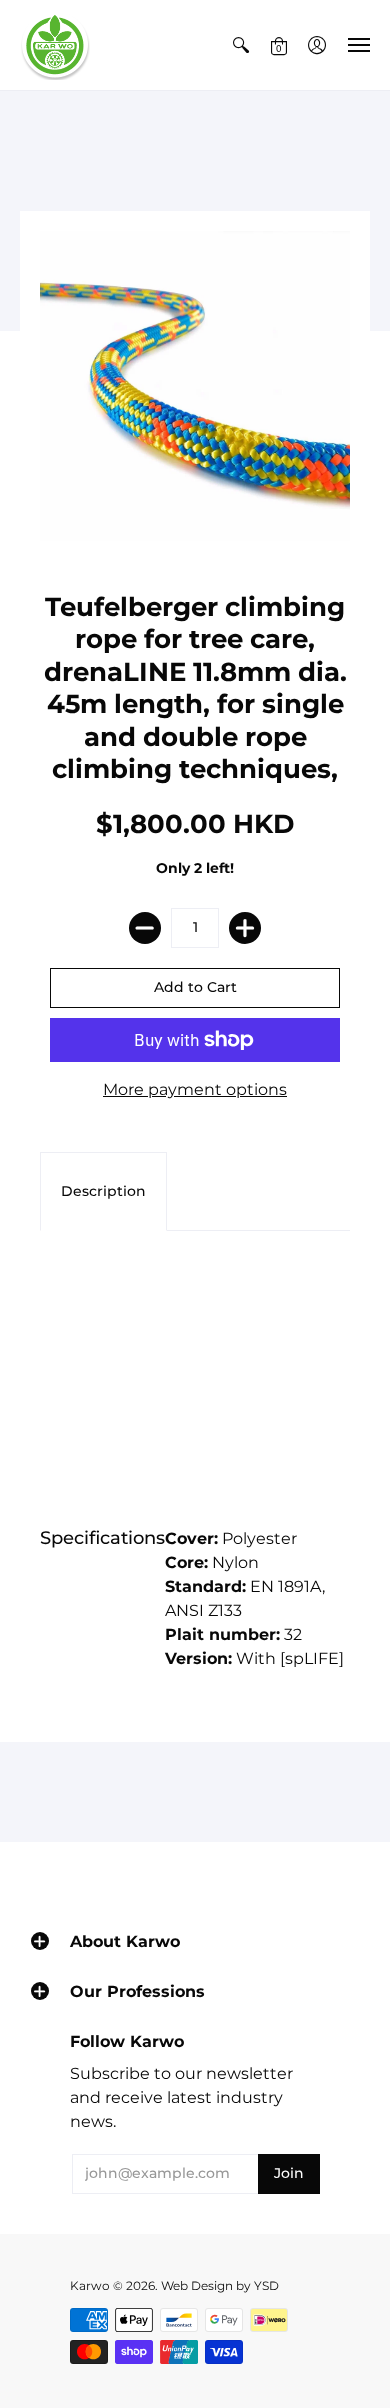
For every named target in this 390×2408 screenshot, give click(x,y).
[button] (241, 45)
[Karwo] (55, 45)
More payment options (195, 1089)
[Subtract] (145, 928)
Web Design (197, 2285)
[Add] (245, 928)
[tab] (103, 1192)
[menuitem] (241, 45)
